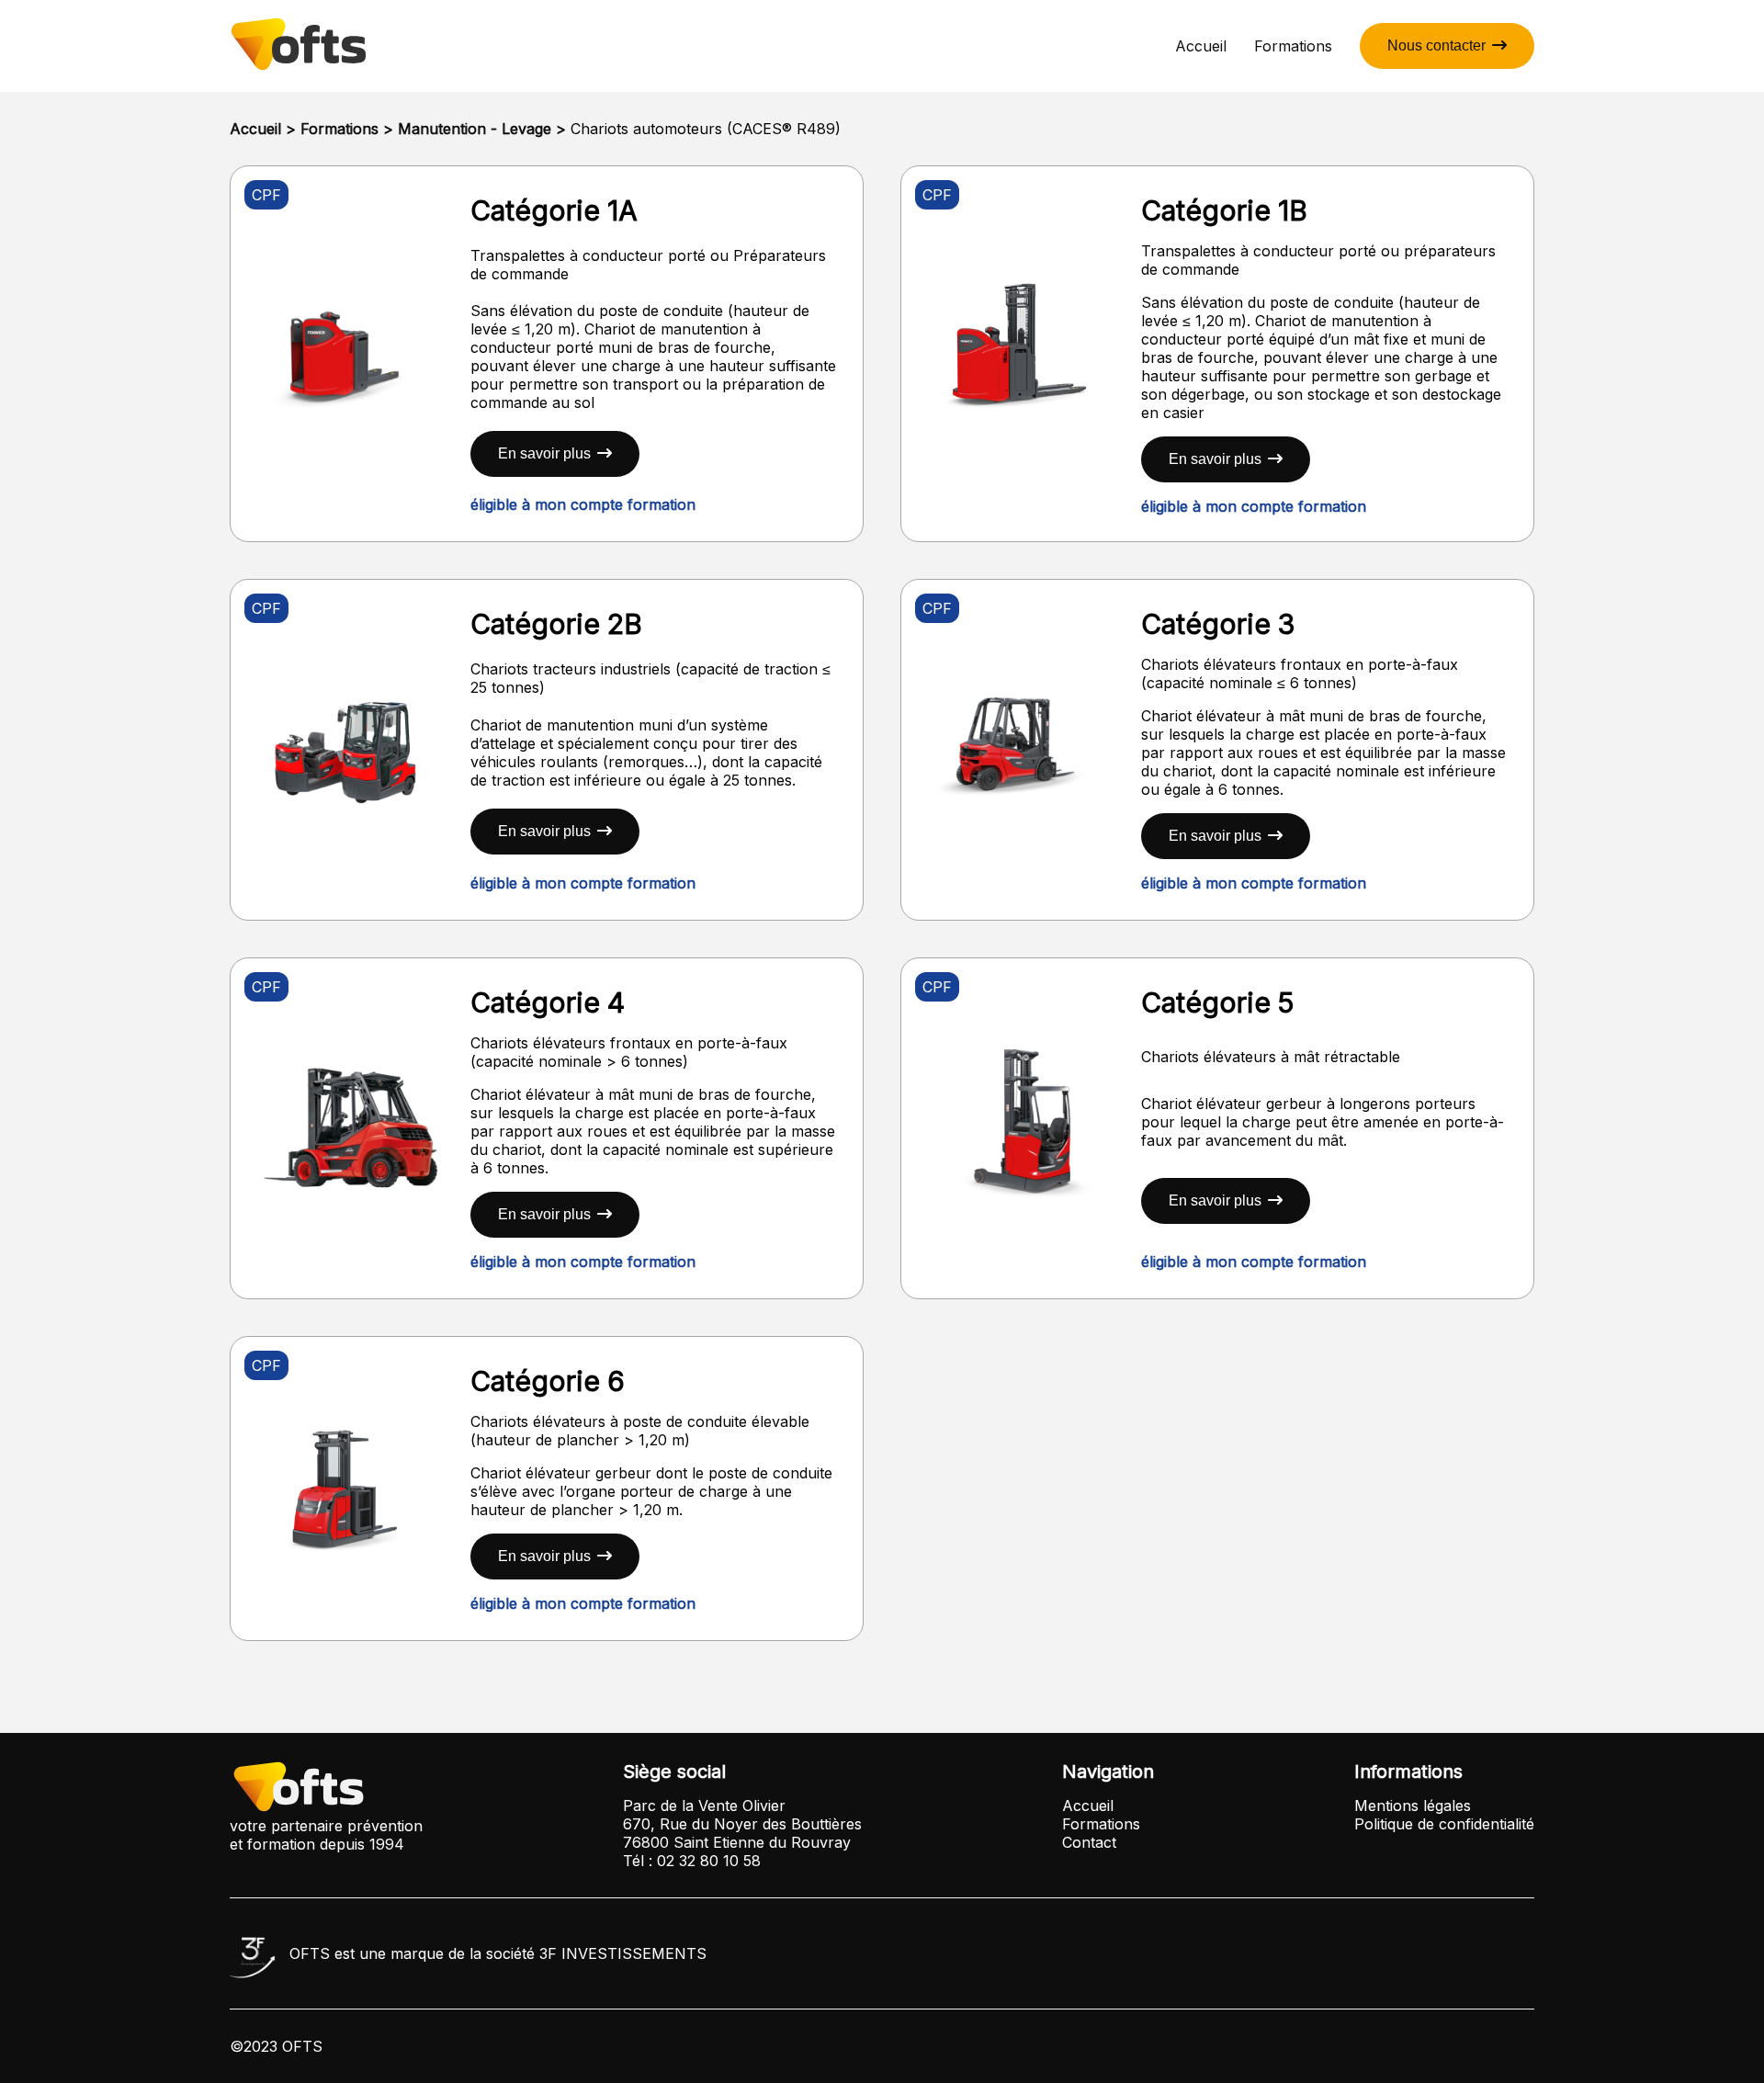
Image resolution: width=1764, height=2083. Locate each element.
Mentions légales (1413, 1806)
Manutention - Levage (475, 129)
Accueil (1201, 46)
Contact (1089, 1842)
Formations (1293, 46)
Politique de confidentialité (1444, 1824)
